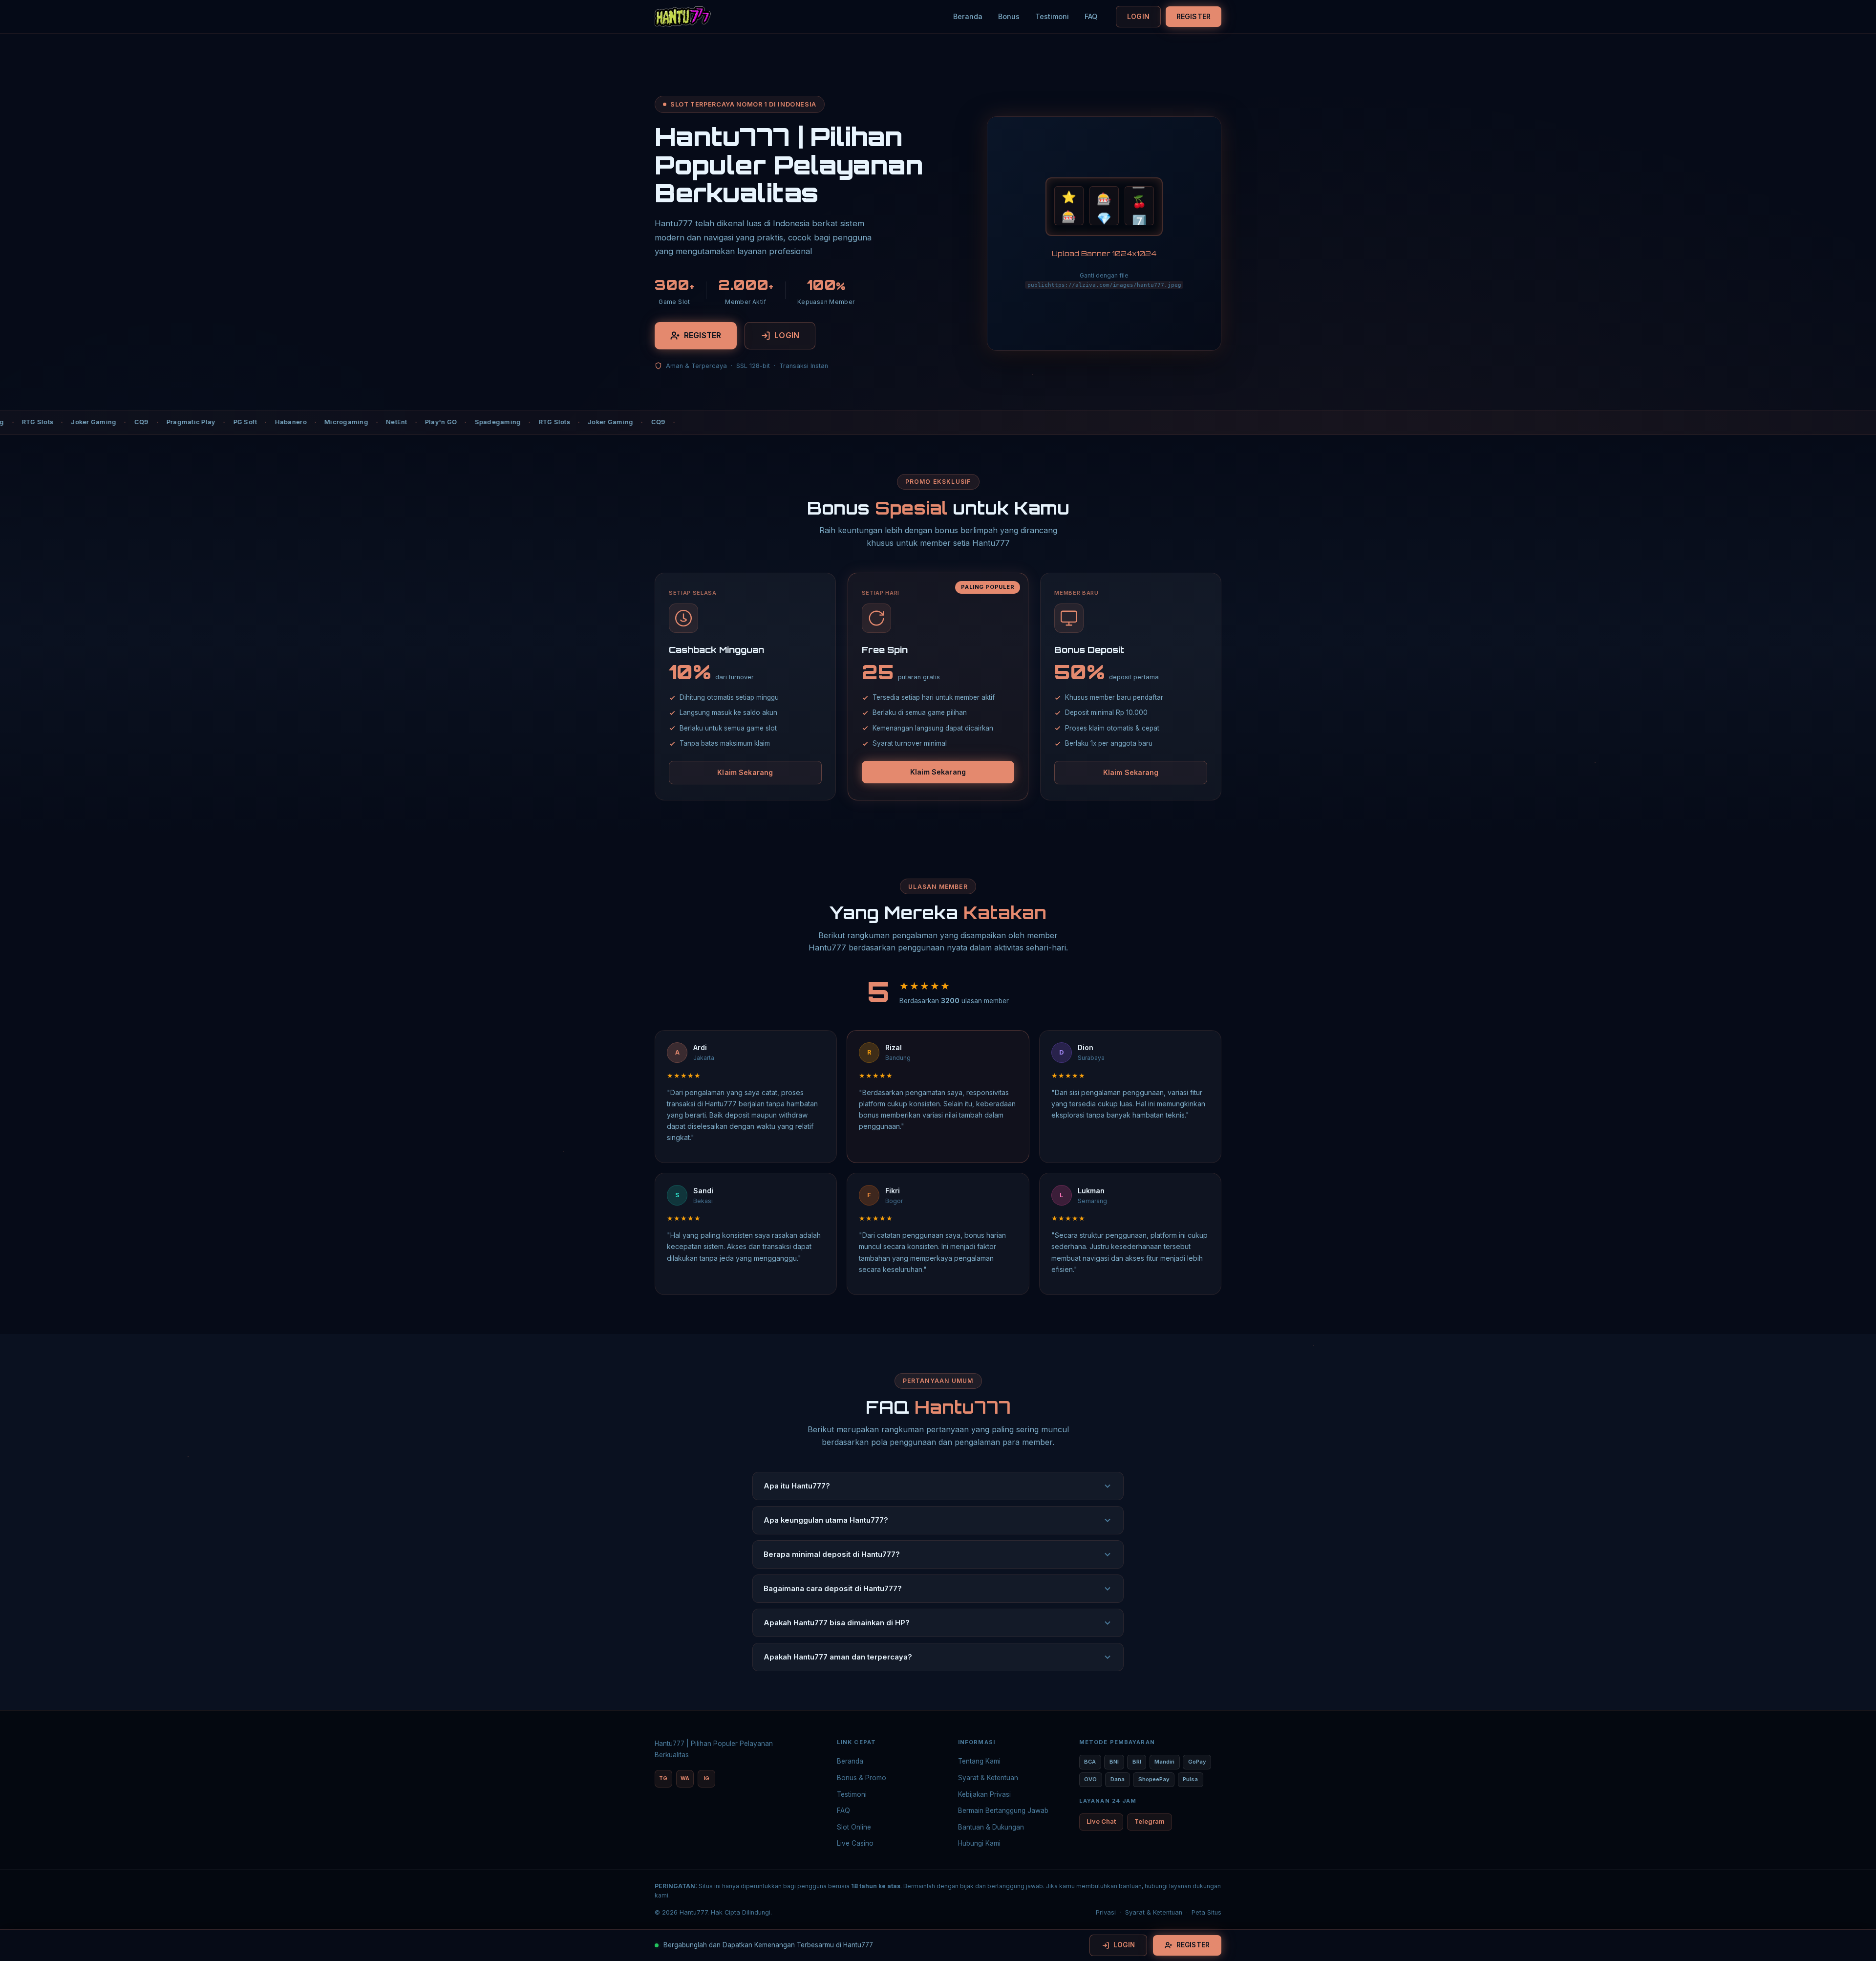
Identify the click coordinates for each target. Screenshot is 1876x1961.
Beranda (968, 16)
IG (706, 1778)
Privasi (1106, 1912)
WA (685, 1778)
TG (663, 1778)
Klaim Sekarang (745, 772)
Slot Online (854, 1827)
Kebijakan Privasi (984, 1794)
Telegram (1150, 1821)
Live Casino (855, 1843)
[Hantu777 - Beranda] (683, 17)
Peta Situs (1206, 1912)
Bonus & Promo (862, 1778)
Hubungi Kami (979, 1843)
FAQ (1091, 16)
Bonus (1009, 16)
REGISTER (1194, 16)
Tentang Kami (979, 1761)
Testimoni (1052, 16)
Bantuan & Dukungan (991, 1827)
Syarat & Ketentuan (988, 1778)
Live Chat (1101, 1821)
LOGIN (1138, 16)
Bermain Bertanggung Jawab (1003, 1810)
